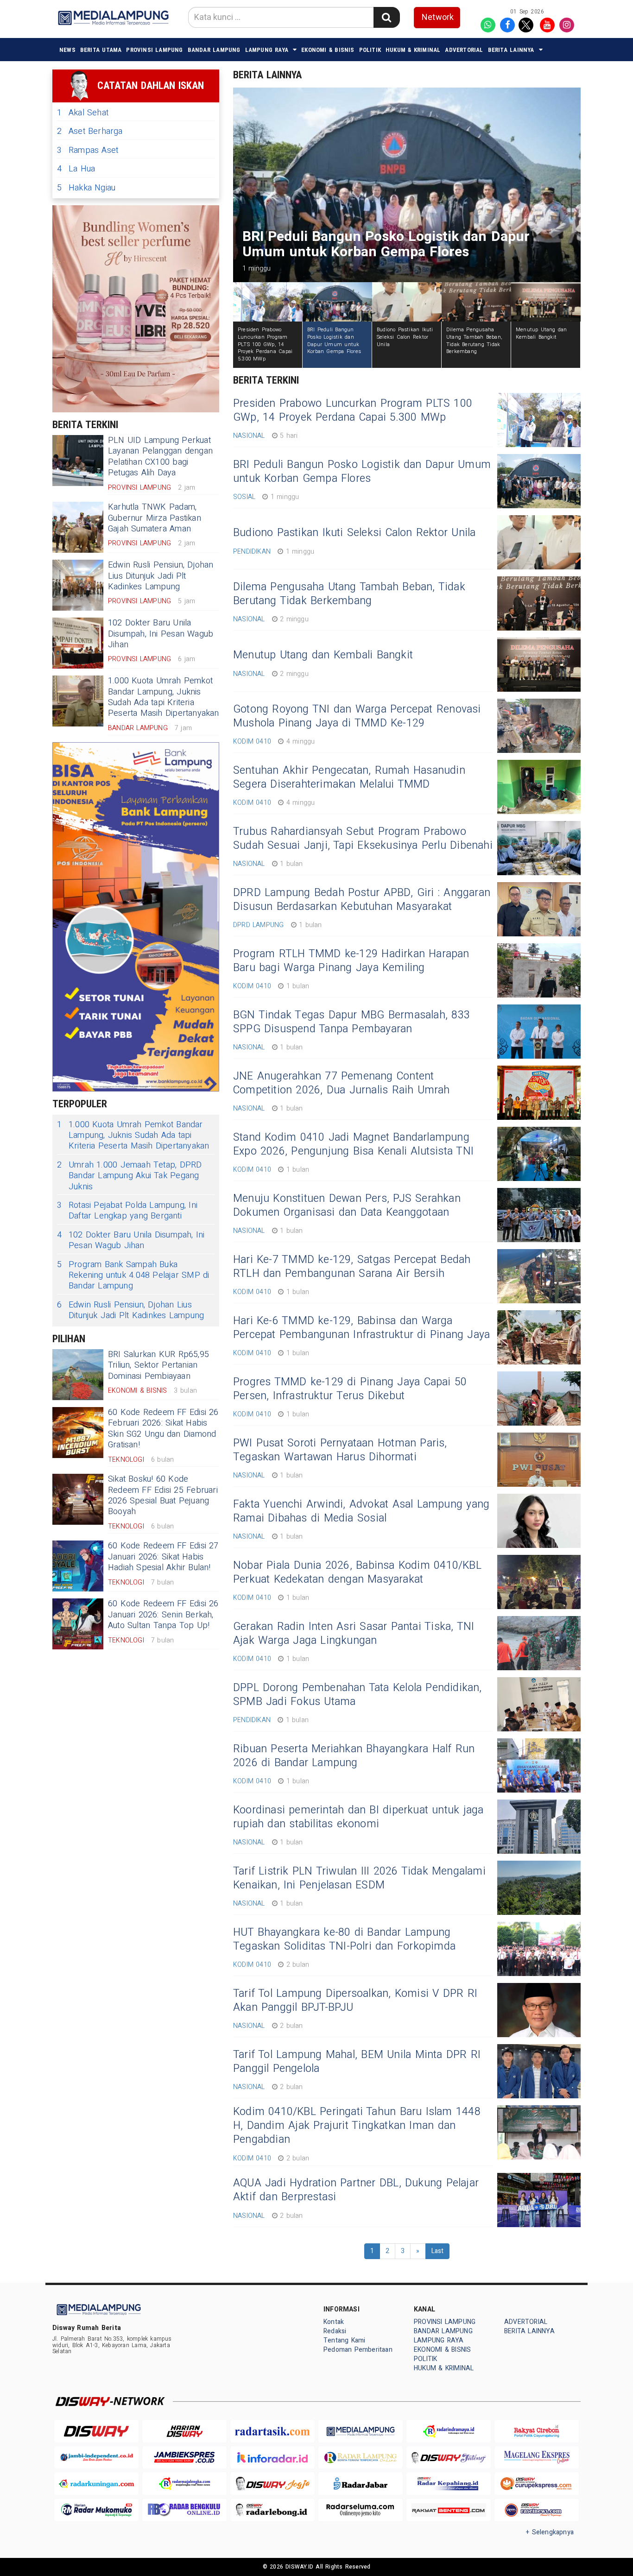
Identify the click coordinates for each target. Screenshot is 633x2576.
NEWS (67, 50)
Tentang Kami (345, 2340)
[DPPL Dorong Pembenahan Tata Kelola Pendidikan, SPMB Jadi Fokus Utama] (539, 1704)
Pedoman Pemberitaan (358, 2350)
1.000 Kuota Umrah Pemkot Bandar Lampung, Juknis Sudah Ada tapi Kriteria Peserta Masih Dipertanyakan (164, 697)
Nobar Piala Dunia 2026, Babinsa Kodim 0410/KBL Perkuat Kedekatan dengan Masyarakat (357, 1572)
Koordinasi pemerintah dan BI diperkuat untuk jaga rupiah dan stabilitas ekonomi (358, 1817)
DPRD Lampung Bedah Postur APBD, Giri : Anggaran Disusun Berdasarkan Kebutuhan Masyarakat (362, 900)
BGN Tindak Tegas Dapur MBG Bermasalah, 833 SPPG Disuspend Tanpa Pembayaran (351, 1022)
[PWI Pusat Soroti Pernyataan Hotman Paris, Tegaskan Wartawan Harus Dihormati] (539, 1460)
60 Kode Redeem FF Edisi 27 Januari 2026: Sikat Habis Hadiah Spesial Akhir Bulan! (163, 1557)
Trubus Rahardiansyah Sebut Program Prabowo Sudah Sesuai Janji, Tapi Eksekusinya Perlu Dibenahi (363, 839)
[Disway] (96, 2431)
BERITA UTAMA (101, 50)
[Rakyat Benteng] (449, 2510)
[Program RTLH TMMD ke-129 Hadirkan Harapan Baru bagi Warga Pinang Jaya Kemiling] (539, 970)
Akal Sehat (83, 113)
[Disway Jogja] (272, 2484)
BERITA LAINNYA (511, 50)
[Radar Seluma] (361, 2510)
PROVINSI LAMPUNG (154, 50)
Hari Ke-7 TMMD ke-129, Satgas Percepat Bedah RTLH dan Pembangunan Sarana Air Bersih (352, 1267)
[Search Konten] (386, 17)
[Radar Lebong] (272, 2510)
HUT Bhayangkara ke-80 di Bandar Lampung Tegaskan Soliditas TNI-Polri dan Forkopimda (344, 1939)
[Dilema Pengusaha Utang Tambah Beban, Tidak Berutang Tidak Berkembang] (539, 603)
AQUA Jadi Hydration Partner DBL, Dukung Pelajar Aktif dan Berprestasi (356, 2190)
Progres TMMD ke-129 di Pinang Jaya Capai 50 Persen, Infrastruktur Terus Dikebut (350, 1389)
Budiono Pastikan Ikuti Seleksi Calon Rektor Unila (354, 533)
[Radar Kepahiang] (449, 2484)
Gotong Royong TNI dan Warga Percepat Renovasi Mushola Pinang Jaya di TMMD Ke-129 (357, 716)
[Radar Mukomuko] (96, 2510)
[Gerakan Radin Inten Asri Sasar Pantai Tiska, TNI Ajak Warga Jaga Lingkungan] (539, 1643)
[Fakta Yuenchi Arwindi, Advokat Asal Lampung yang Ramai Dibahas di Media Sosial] (539, 1521)
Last (438, 2251)
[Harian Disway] (184, 2431)
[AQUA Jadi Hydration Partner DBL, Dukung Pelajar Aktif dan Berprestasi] (539, 2200)
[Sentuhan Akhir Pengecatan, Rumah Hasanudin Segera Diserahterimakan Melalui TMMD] (539, 787)
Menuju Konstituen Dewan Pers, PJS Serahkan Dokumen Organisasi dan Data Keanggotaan (347, 1206)
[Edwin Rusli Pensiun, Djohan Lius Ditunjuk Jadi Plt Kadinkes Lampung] (78, 585)
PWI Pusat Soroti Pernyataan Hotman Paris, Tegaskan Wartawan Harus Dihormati (340, 1450)
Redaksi (335, 2331)
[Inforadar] (272, 2458)
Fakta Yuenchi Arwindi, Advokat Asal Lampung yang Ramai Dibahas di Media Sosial (361, 1511)
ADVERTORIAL (464, 50)
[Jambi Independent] (96, 2458)
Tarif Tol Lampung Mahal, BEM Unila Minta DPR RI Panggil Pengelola (357, 2062)
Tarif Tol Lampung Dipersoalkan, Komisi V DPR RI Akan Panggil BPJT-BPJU (355, 2001)
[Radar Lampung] (361, 2458)
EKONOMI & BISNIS (328, 50)
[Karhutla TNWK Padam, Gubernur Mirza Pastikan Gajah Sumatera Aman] (78, 527)
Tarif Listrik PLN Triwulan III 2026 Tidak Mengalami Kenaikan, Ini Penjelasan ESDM (359, 1878)
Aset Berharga (90, 131)
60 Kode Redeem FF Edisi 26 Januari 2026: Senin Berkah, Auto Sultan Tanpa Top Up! (163, 1615)
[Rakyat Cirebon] (537, 2431)
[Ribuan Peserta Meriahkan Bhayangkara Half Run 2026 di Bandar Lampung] (539, 1765)
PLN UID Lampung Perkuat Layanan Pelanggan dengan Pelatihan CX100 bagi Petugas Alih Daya (160, 457)
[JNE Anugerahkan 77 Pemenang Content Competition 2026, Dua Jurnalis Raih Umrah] (539, 1093)
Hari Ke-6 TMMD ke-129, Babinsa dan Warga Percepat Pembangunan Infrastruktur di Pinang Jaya (361, 1328)
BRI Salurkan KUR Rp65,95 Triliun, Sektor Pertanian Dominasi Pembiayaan (158, 1365)
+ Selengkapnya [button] (550, 2532)
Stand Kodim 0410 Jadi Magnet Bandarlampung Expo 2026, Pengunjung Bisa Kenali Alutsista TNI (353, 1144)
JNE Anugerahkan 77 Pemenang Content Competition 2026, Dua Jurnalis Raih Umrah (342, 1083)
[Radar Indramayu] (449, 2431)
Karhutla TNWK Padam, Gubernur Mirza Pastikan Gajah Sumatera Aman (155, 518)
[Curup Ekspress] (537, 2484)
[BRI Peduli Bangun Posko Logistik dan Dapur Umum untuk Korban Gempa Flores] (539, 481)
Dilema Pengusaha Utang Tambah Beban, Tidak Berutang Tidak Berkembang (349, 594)
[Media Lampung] (361, 2431)
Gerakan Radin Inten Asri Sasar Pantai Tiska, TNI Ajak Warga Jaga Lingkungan (354, 1634)
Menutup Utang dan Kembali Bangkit (323, 655)
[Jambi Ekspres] (184, 2458)
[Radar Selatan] (537, 2510)
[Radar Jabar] (361, 2484)
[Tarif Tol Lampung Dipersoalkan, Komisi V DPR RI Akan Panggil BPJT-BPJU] (539, 2010)
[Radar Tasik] (272, 2431)
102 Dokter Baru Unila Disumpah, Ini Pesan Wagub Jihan (161, 634)
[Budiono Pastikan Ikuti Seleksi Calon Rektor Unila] (539, 542)
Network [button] (438, 17)
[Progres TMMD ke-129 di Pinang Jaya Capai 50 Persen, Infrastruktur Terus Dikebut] (539, 1398)
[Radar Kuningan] (96, 2484)
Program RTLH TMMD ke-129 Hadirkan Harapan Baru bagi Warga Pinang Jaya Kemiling (351, 961)
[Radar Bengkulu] (184, 2510)
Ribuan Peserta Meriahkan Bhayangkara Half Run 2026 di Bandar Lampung (354, 1756)
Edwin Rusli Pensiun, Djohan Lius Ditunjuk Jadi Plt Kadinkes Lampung (161, 576)
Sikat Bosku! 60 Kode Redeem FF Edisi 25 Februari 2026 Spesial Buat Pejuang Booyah (163, 1495)
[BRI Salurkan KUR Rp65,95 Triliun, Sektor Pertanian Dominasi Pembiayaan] (78, 1375)
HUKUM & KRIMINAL (413, 50)
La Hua (76, 169)
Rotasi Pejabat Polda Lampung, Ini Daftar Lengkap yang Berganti (127, 1211)
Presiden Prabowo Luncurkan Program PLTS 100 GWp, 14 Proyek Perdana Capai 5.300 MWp (353, 410)
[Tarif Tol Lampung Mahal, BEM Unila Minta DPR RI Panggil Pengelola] (539, 2071)
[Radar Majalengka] (184, 2484)
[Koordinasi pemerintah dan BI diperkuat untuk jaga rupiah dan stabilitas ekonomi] (539, 1827)
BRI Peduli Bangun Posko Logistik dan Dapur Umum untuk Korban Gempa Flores (362, 472)
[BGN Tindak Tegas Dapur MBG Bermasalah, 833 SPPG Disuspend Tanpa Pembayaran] (539, 1032)
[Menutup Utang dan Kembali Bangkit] (539, 665)
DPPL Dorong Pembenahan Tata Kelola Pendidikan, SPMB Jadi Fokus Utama (358, 1695)
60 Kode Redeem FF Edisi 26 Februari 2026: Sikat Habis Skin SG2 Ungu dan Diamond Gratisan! (163, 1429)
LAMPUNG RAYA (267, 50)
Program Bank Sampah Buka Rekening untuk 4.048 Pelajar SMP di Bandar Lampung (133, 1275)
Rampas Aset (88, 150)
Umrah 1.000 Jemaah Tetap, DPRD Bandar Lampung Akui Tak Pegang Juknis (129, 1176)
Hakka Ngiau (86, 188)
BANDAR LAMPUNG (214, 50)
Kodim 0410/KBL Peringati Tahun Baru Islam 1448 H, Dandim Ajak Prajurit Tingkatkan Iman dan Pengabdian (357, 2126)
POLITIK (370, 50)
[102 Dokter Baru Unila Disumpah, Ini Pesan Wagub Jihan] (78, 643)
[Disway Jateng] (449, 2458)
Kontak (334, 2322)
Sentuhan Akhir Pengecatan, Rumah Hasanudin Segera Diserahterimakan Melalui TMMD (349, 777)
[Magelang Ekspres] (537, 2458)
